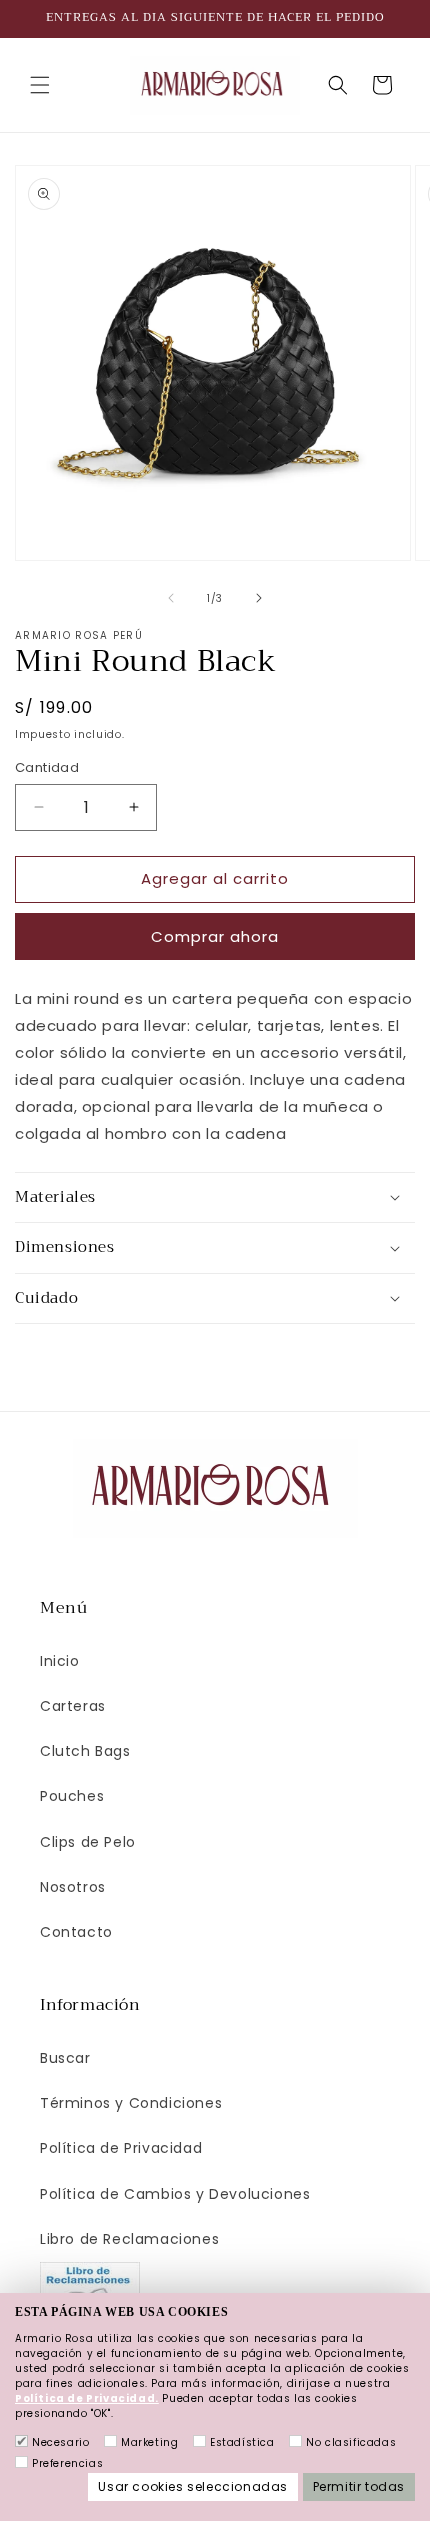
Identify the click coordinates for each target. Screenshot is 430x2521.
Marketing (149, 2442)
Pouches (72, 1796)
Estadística (242, 2442)
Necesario (60, 2442)
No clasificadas (351, 2442)
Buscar (65, 2058)
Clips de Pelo (88, 1842)
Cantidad (47, 767)
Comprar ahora (215, 936)
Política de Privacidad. (87, 2398)
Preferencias (67, 2463)
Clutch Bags (85, 1751)
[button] (40, 85)
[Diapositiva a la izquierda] (171, 598)
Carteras (73, 1706)
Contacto (76, 1932)
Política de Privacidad (121, 2148)
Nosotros (73, 1887)
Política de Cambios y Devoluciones (175, 2194)
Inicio (60, 1661)
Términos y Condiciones (131, 2103)
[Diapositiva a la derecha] (259, 598)
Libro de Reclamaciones (129, 2239)
